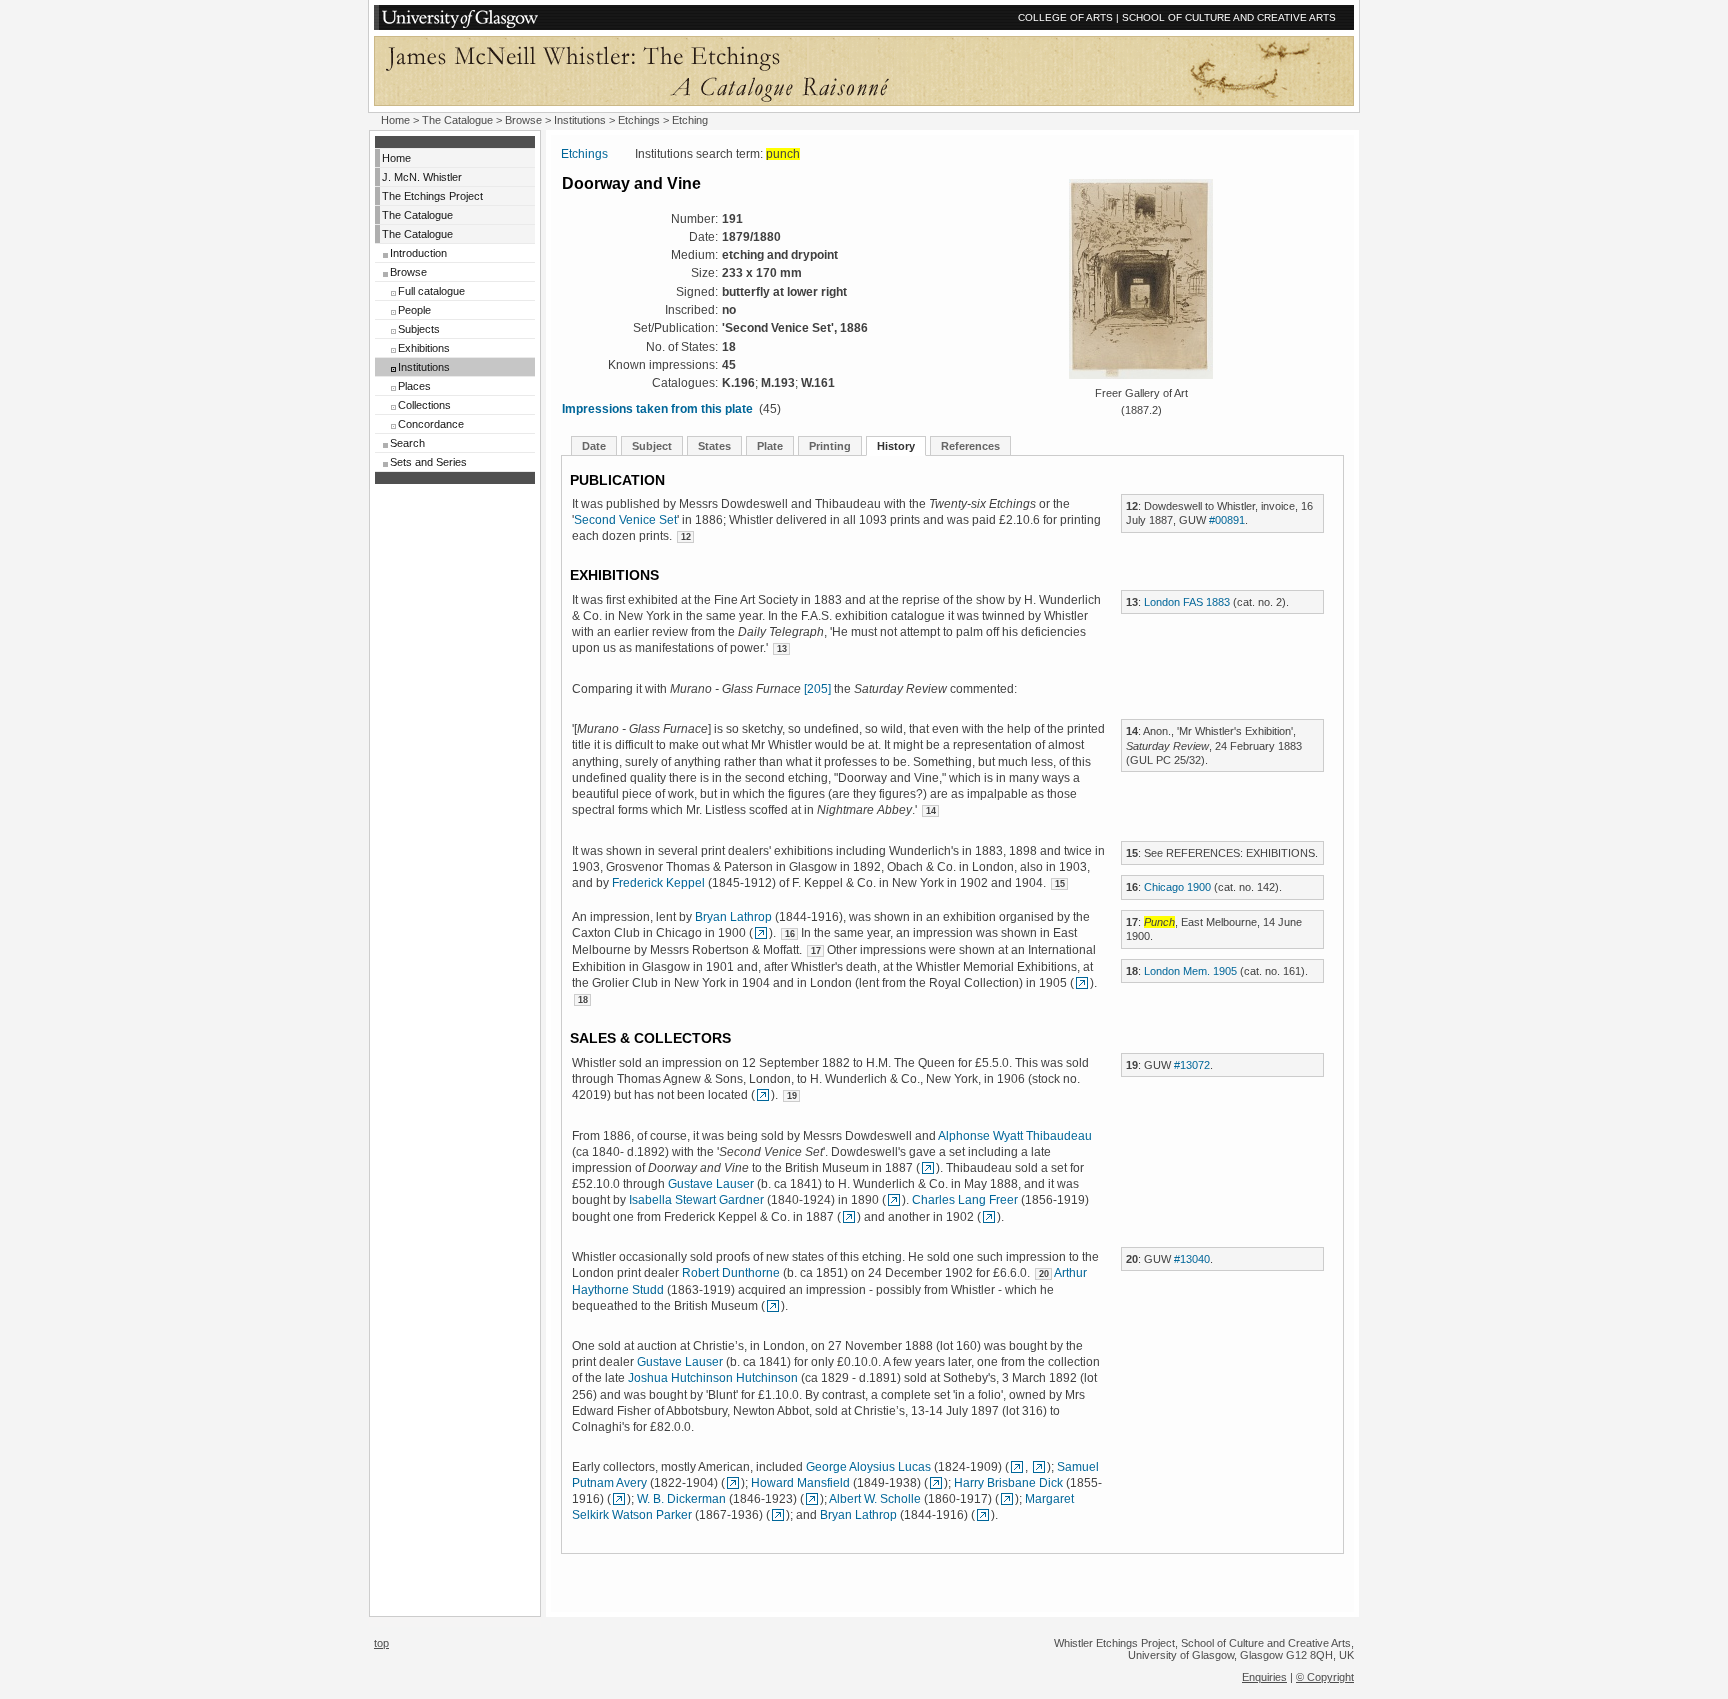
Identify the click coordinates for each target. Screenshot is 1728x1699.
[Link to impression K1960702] (928, 1168)
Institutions (580, 120)
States (714, 446)
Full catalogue (431, 291)
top (381, 1643)
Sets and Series (428, 462)
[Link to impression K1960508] (733, 1483)
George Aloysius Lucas (868, 1467)
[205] (817, 689)
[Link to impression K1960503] (1017, 1467)
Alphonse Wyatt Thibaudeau (1015, 1136)
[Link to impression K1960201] (1082, 983)
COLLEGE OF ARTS (1065, 17)
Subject (652, 446)
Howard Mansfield (800, 1483)
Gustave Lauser (711, 1184)
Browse (523, 120)
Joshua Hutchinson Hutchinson (713, 1378)
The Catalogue (457, 120)
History (896, 446)
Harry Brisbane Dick (1008, 1483)
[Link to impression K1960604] (619, 1499)
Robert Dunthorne (731, 1273)
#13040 (1192, 1259)
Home (395, 120)
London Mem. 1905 (1190, 971)
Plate (770, 446)
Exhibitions (424, 348)
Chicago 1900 (1177, 887)
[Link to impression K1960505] (894, 1200)
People (414, 310)
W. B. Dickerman (681, 1499)
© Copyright (1325, 1677)
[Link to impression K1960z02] (936, 1483)
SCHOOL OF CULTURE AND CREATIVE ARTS (1229, 17)
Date (594, 446)
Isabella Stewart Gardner (696, 1200)
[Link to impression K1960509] (773, 1306)
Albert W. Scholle (875, 1499)
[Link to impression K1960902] (761, 933)
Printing (830, 446)
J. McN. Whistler (422, 177)
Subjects (419, 329)
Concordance (431, 424)
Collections (424, 405)
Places (414, 386)
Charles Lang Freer (965, 1200)
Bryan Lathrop (733, 917)
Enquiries (1264, 1677)
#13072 (1192, 1065)
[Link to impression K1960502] (849, 1217)
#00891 (1227, 520)
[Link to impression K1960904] (778, 1515)
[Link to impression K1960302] (989, 1217)
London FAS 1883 (1187, 602)
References (970, 446)
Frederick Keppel (658, 883)
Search (407, 443)
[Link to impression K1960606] (1039, 1467)
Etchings (639, 120)
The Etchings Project (432, 196)
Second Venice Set (625, 520)
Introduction (418, 253)
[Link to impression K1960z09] (812, 1499)
